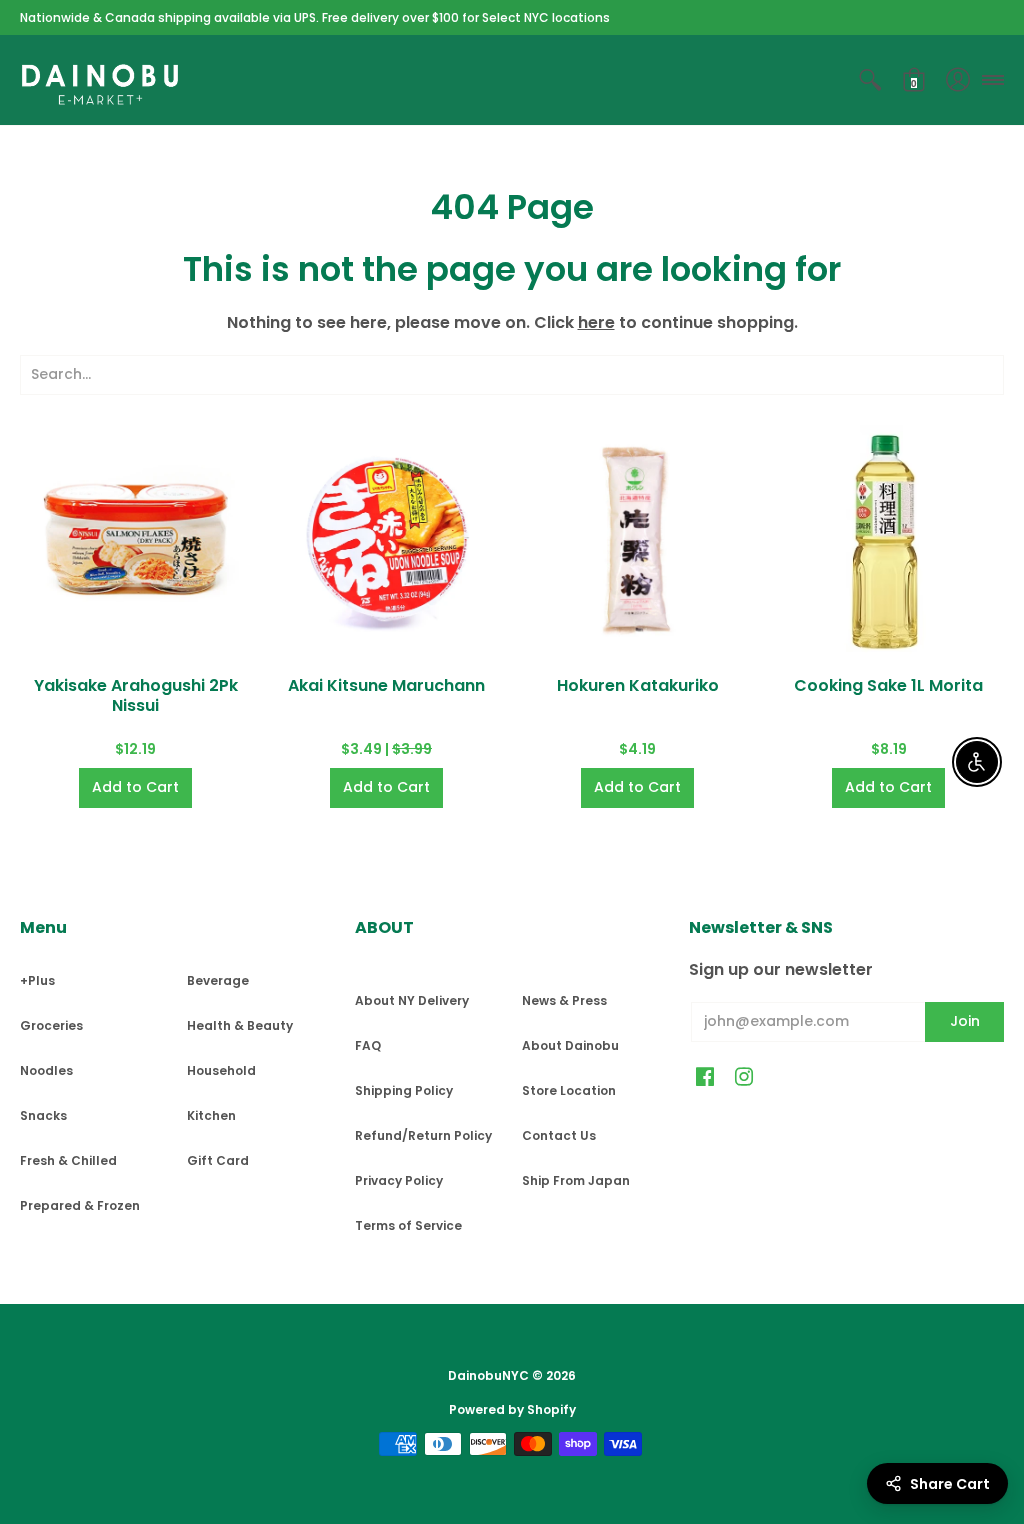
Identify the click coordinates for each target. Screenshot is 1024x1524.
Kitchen (211, 1115)
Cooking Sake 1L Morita (888, 685)
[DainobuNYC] (100, 80)
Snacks (43, 1115)
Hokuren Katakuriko (638, 685)
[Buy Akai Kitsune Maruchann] (386, 540)
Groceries (51, 1025)
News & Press (564, 1000)
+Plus (37, 980)
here (596, 322)
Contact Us (559, 1135)
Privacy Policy (399, 1180)
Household (221, 1070)
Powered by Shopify (512, 1409)
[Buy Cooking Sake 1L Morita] (888, 540)
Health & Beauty (240, 1025)
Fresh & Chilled (68, 1160)
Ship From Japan (576, 1180)
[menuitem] (870, 80)
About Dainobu (570, 1045)
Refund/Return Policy (423, 1135)
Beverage (218, 980)
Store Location (569, 1090)
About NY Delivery (412, 1000)
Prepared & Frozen (80, 1205)
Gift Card (218, 1160)
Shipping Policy (404, 1090)
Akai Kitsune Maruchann (386, 685)
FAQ (368, 1045)
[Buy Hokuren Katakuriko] (637, 540)
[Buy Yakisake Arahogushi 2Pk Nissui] (135, 540)
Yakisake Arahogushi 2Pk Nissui (136, 695)
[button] (870, 80)
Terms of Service (408, 1225)
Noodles (46, 1070)
